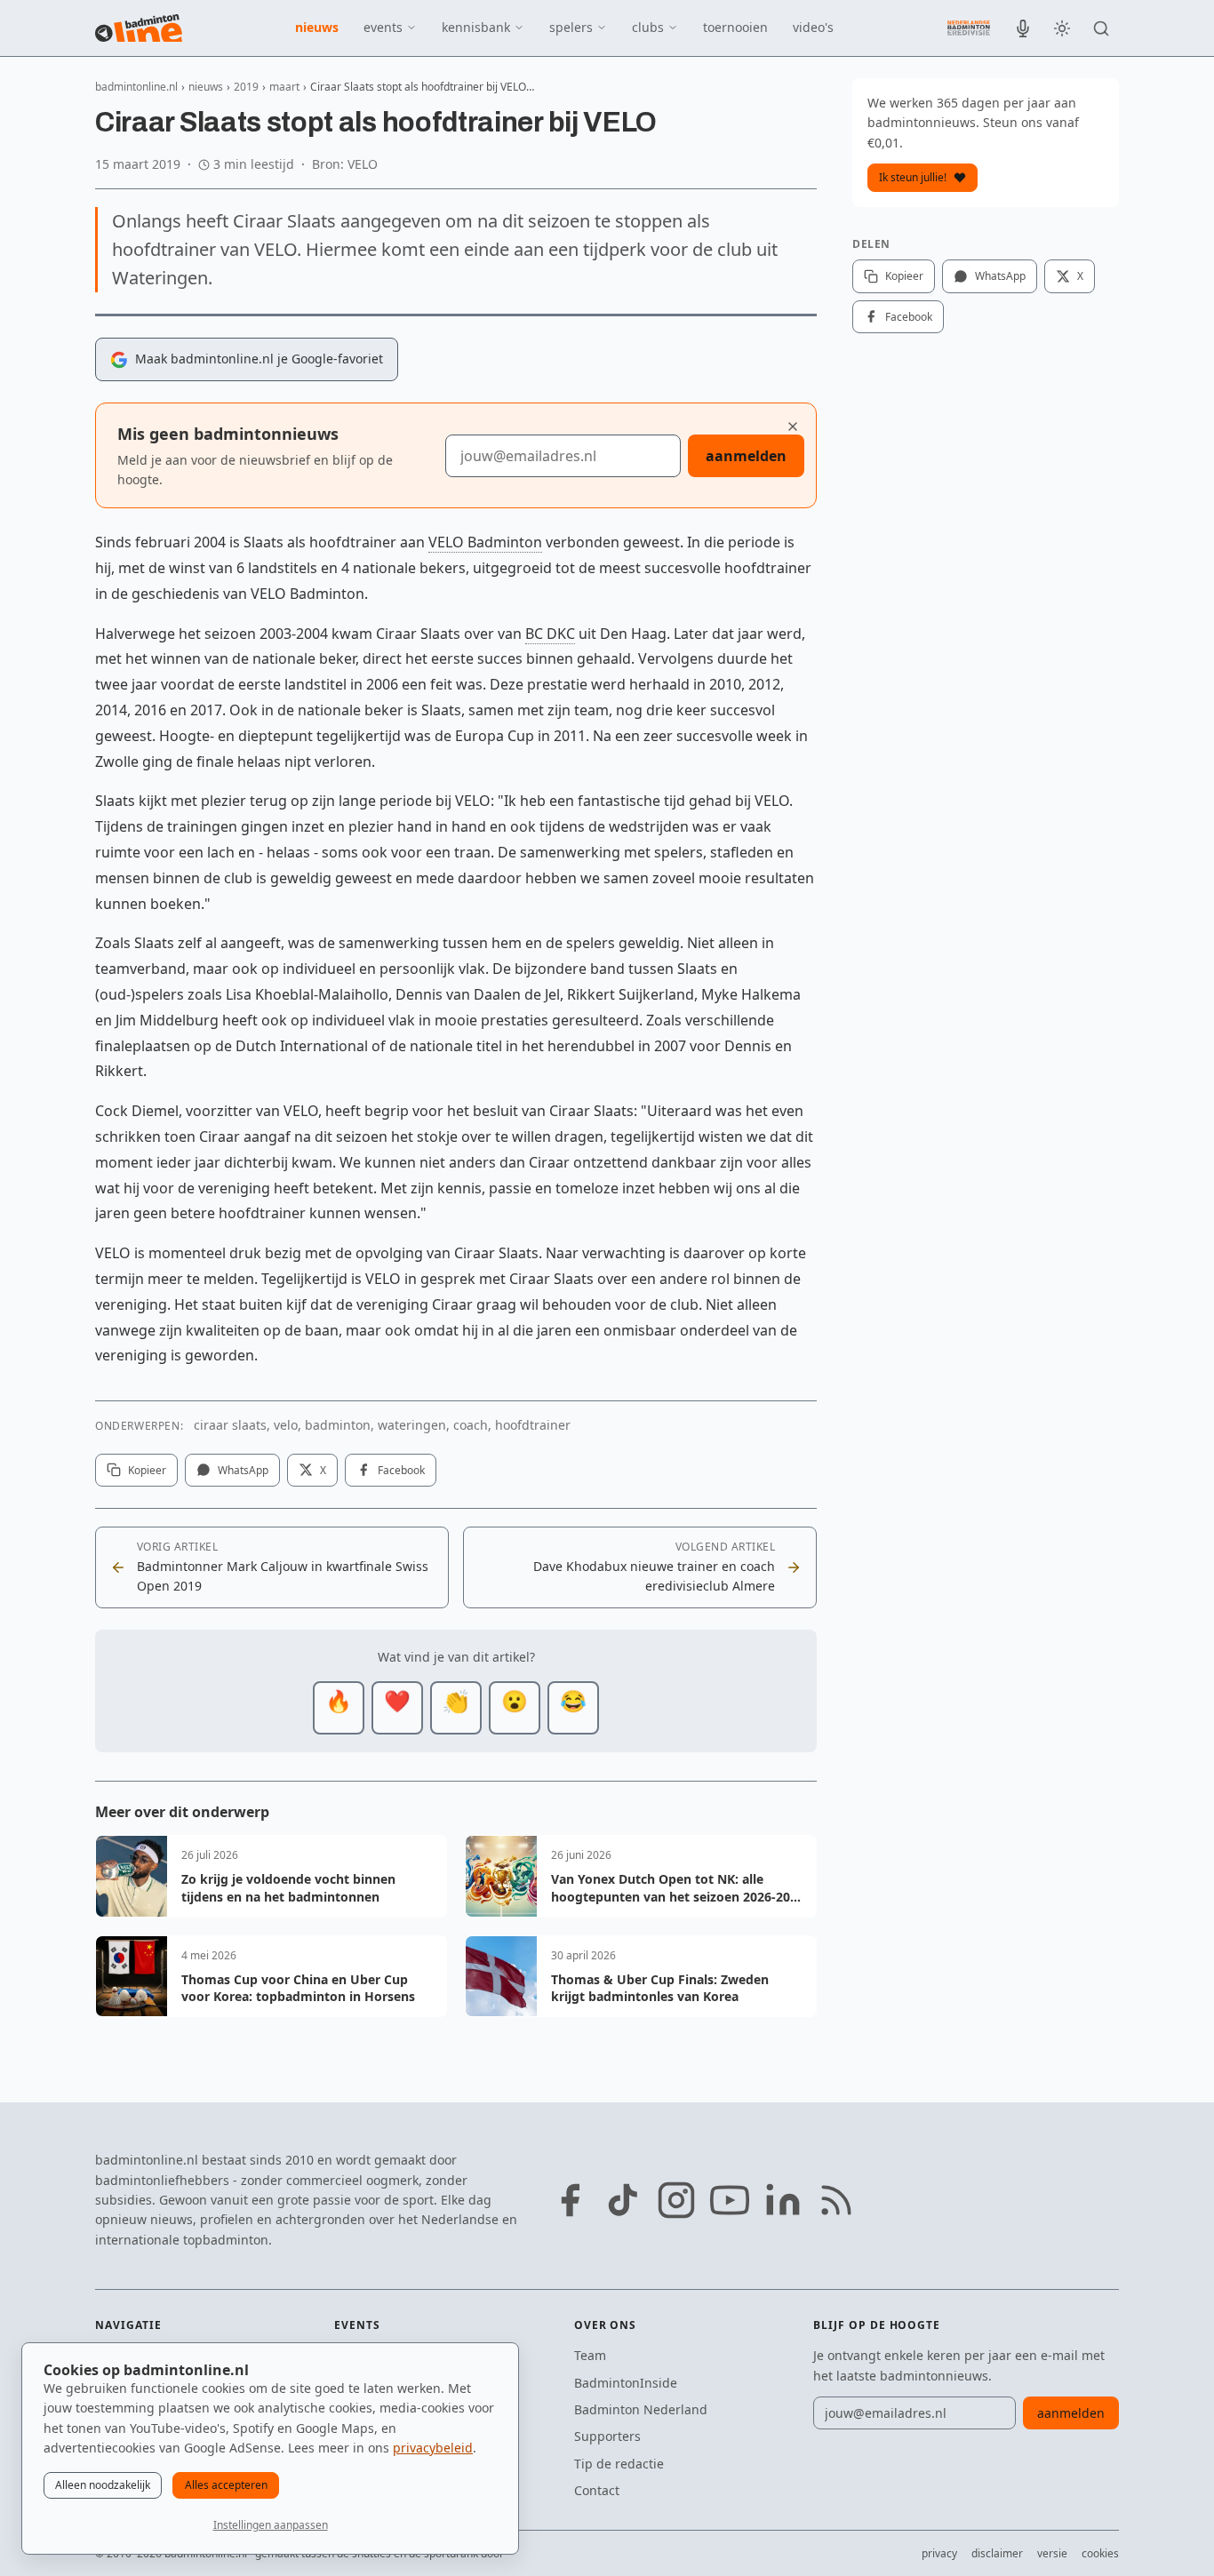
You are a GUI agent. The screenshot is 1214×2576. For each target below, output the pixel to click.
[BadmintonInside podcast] (1023, 28)
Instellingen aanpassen (271, 2525)
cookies (1100, 2553)
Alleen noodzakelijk (103, 2485)
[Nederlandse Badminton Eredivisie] (969, 28)
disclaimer (997, 2553)
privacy (939, 2553)
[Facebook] (570, 2200)
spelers (571, 27)
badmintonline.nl (136, 87)
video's (813, 27)
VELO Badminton (485, 542)
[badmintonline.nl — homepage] (139, 28)
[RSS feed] (836, 2200)
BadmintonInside (626, 2383)
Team (590, 2355)
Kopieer (147, 1470)
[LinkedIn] (783, 2200)
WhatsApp (243, 1470)
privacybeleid (433, 2448)
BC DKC (550, 634)
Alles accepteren (226, 2485)
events (383, 27)
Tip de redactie (619, 2464)
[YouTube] (730, 2200)
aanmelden (746, 456)
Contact (597, 2490)
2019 (246, 87)
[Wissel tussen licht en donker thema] (1062, 28)
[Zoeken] (1101, 28)
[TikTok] (623, 2200)
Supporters (607, 2436)
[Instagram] (676, 2200)
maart (284, 87)
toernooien (735, 27)
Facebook (401, 1470)
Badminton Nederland (641, 2409)
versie (1052, 2553)
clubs (648, 27)
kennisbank (476, 27)
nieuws (317, 27)
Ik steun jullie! (913, 177)
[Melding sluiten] (793, 427)
